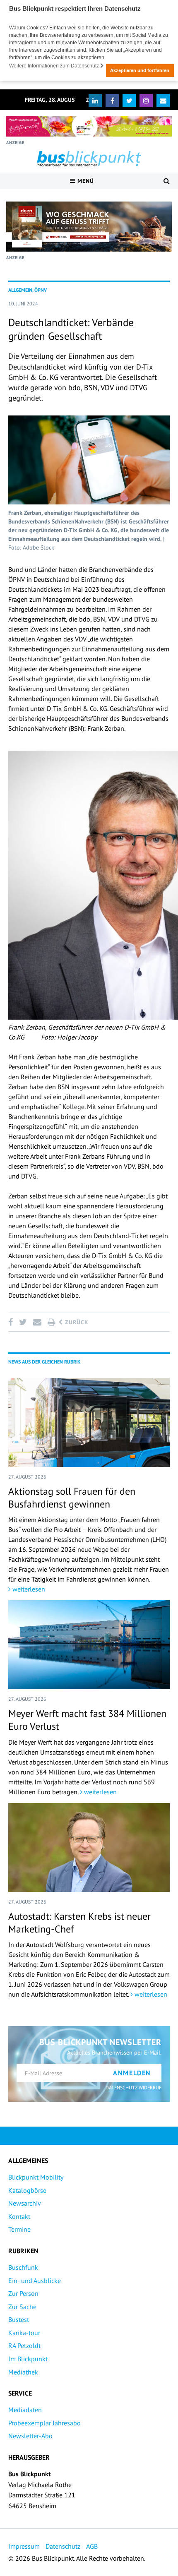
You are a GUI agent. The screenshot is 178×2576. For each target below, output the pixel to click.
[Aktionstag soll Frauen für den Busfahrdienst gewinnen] (89, 1422)
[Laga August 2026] (89, 126)
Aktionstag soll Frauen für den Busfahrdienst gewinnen (72, 1498)
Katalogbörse (27, 2190)
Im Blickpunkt (28, 2359)
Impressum (24, 2546)
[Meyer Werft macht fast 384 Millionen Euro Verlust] (89, 1645)
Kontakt (19, 2216)
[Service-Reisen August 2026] (89, 227)
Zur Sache (22, 2307)
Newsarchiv (25, 2203)
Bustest (19, 2319)
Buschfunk (23, 2267)
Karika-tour (24, 2333)
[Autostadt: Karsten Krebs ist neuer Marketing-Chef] (89, 1847)
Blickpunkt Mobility (36, 2177)
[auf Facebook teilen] (12, 1322)
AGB (92, 2546)
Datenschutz (63, 2546)
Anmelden (132, 2073)
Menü (85, 181)
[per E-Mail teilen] (37, 1322)
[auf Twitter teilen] (23, 1322)
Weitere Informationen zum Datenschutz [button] (55, 66)
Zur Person (23, 2293)
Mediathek (23, 2372)
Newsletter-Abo (30, 2436)
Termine (19, 2229)
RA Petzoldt (24, 2346)
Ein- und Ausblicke (35, 2281)
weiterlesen (28, 1589)
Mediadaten (25, 2410)
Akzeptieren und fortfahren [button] (140, 70)
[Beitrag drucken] (51, 1322)
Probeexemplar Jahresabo (44, 2423)
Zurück (76, 1322)
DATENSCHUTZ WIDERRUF (133, 2087)
